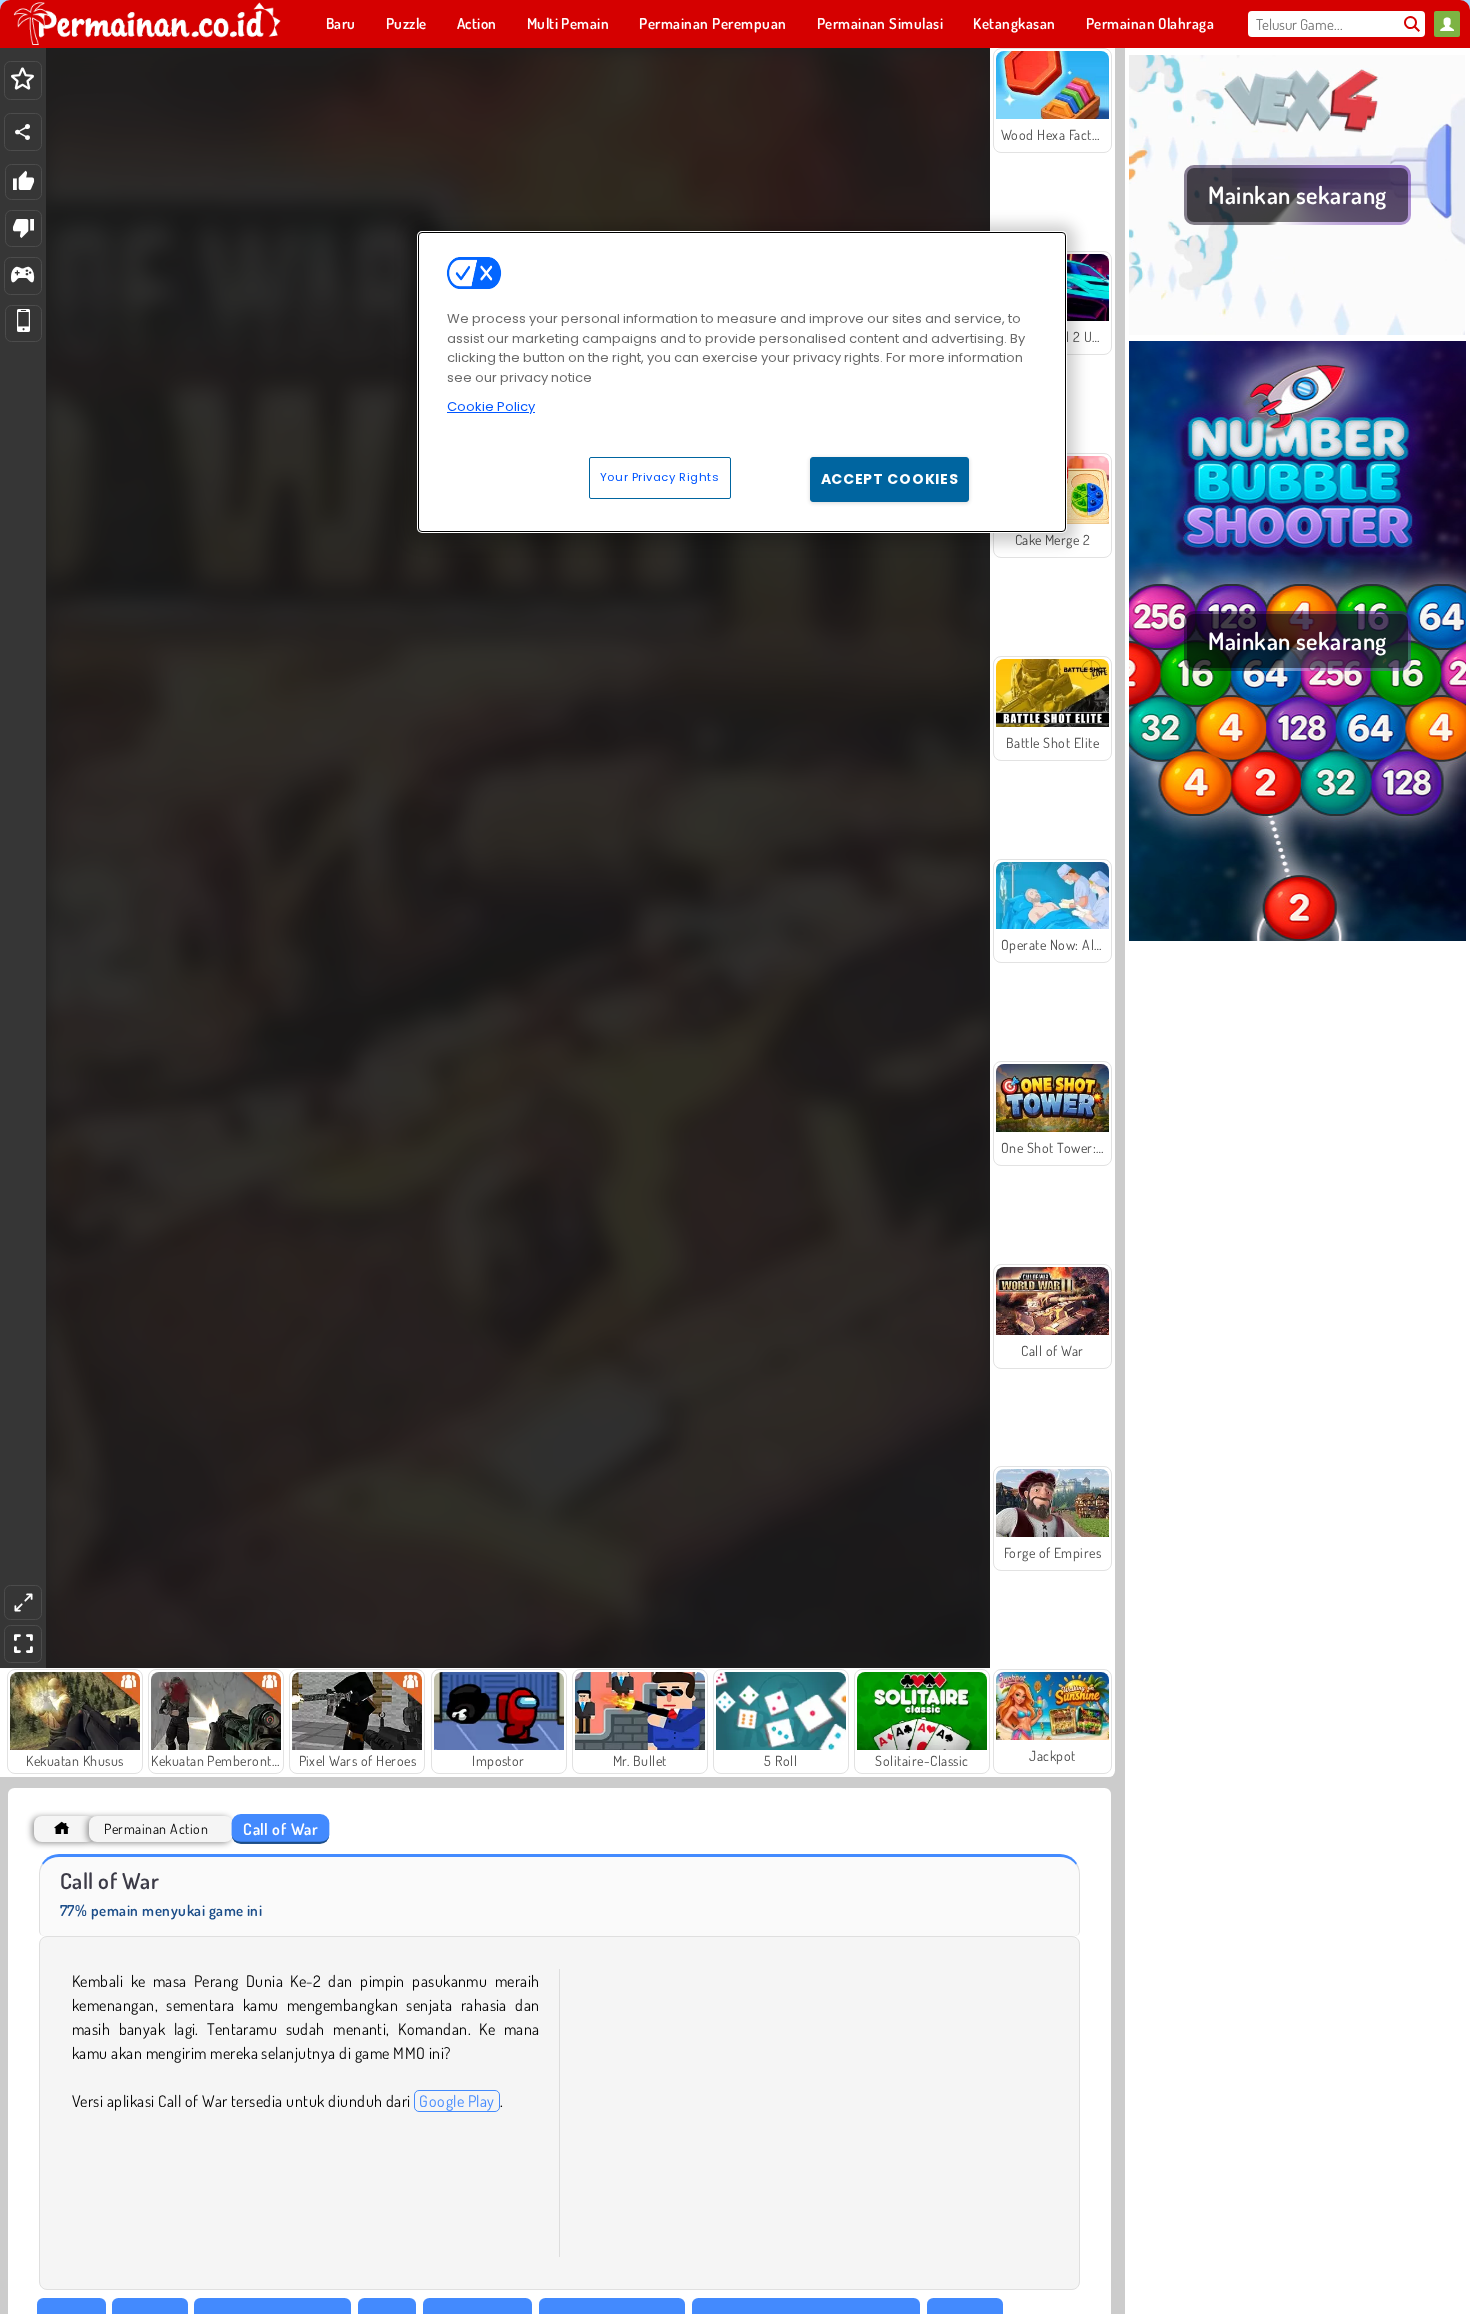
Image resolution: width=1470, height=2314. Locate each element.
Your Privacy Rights (660, 477)
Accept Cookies (890, 479)
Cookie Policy (491, 406)
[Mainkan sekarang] (1297, 329)
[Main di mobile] (23, 323)
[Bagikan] (23, 132)
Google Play (456, 2101)
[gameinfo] (22, 276)
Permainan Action (156, 1828)
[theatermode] (23, 1602)
